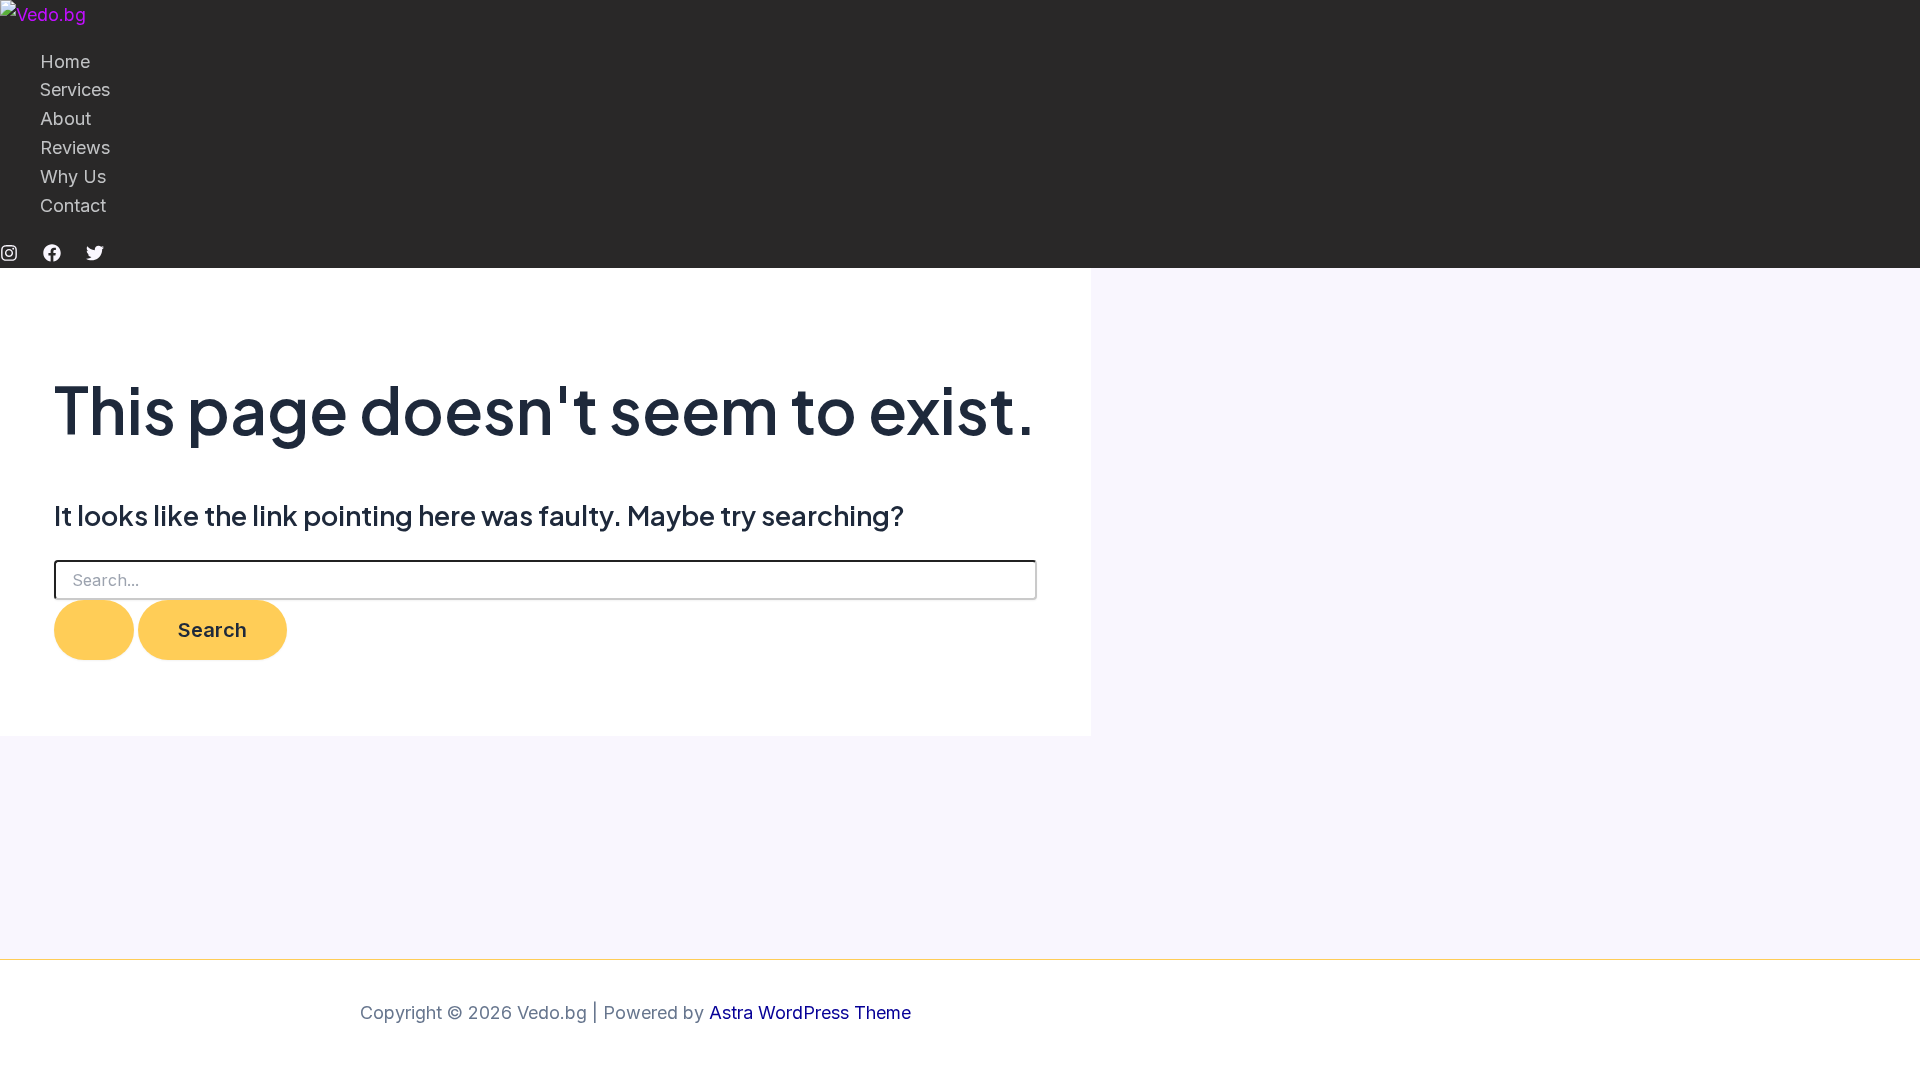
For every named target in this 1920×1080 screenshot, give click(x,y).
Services (75, 89)
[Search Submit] (94, 630)
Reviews (75, 147)
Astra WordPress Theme (810, 1012)
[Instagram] (9, 255)
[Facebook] (52, 255)
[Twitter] (95, 255)
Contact (73, 205)
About (65, 118)
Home (65, 61)
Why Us (73, 176)
